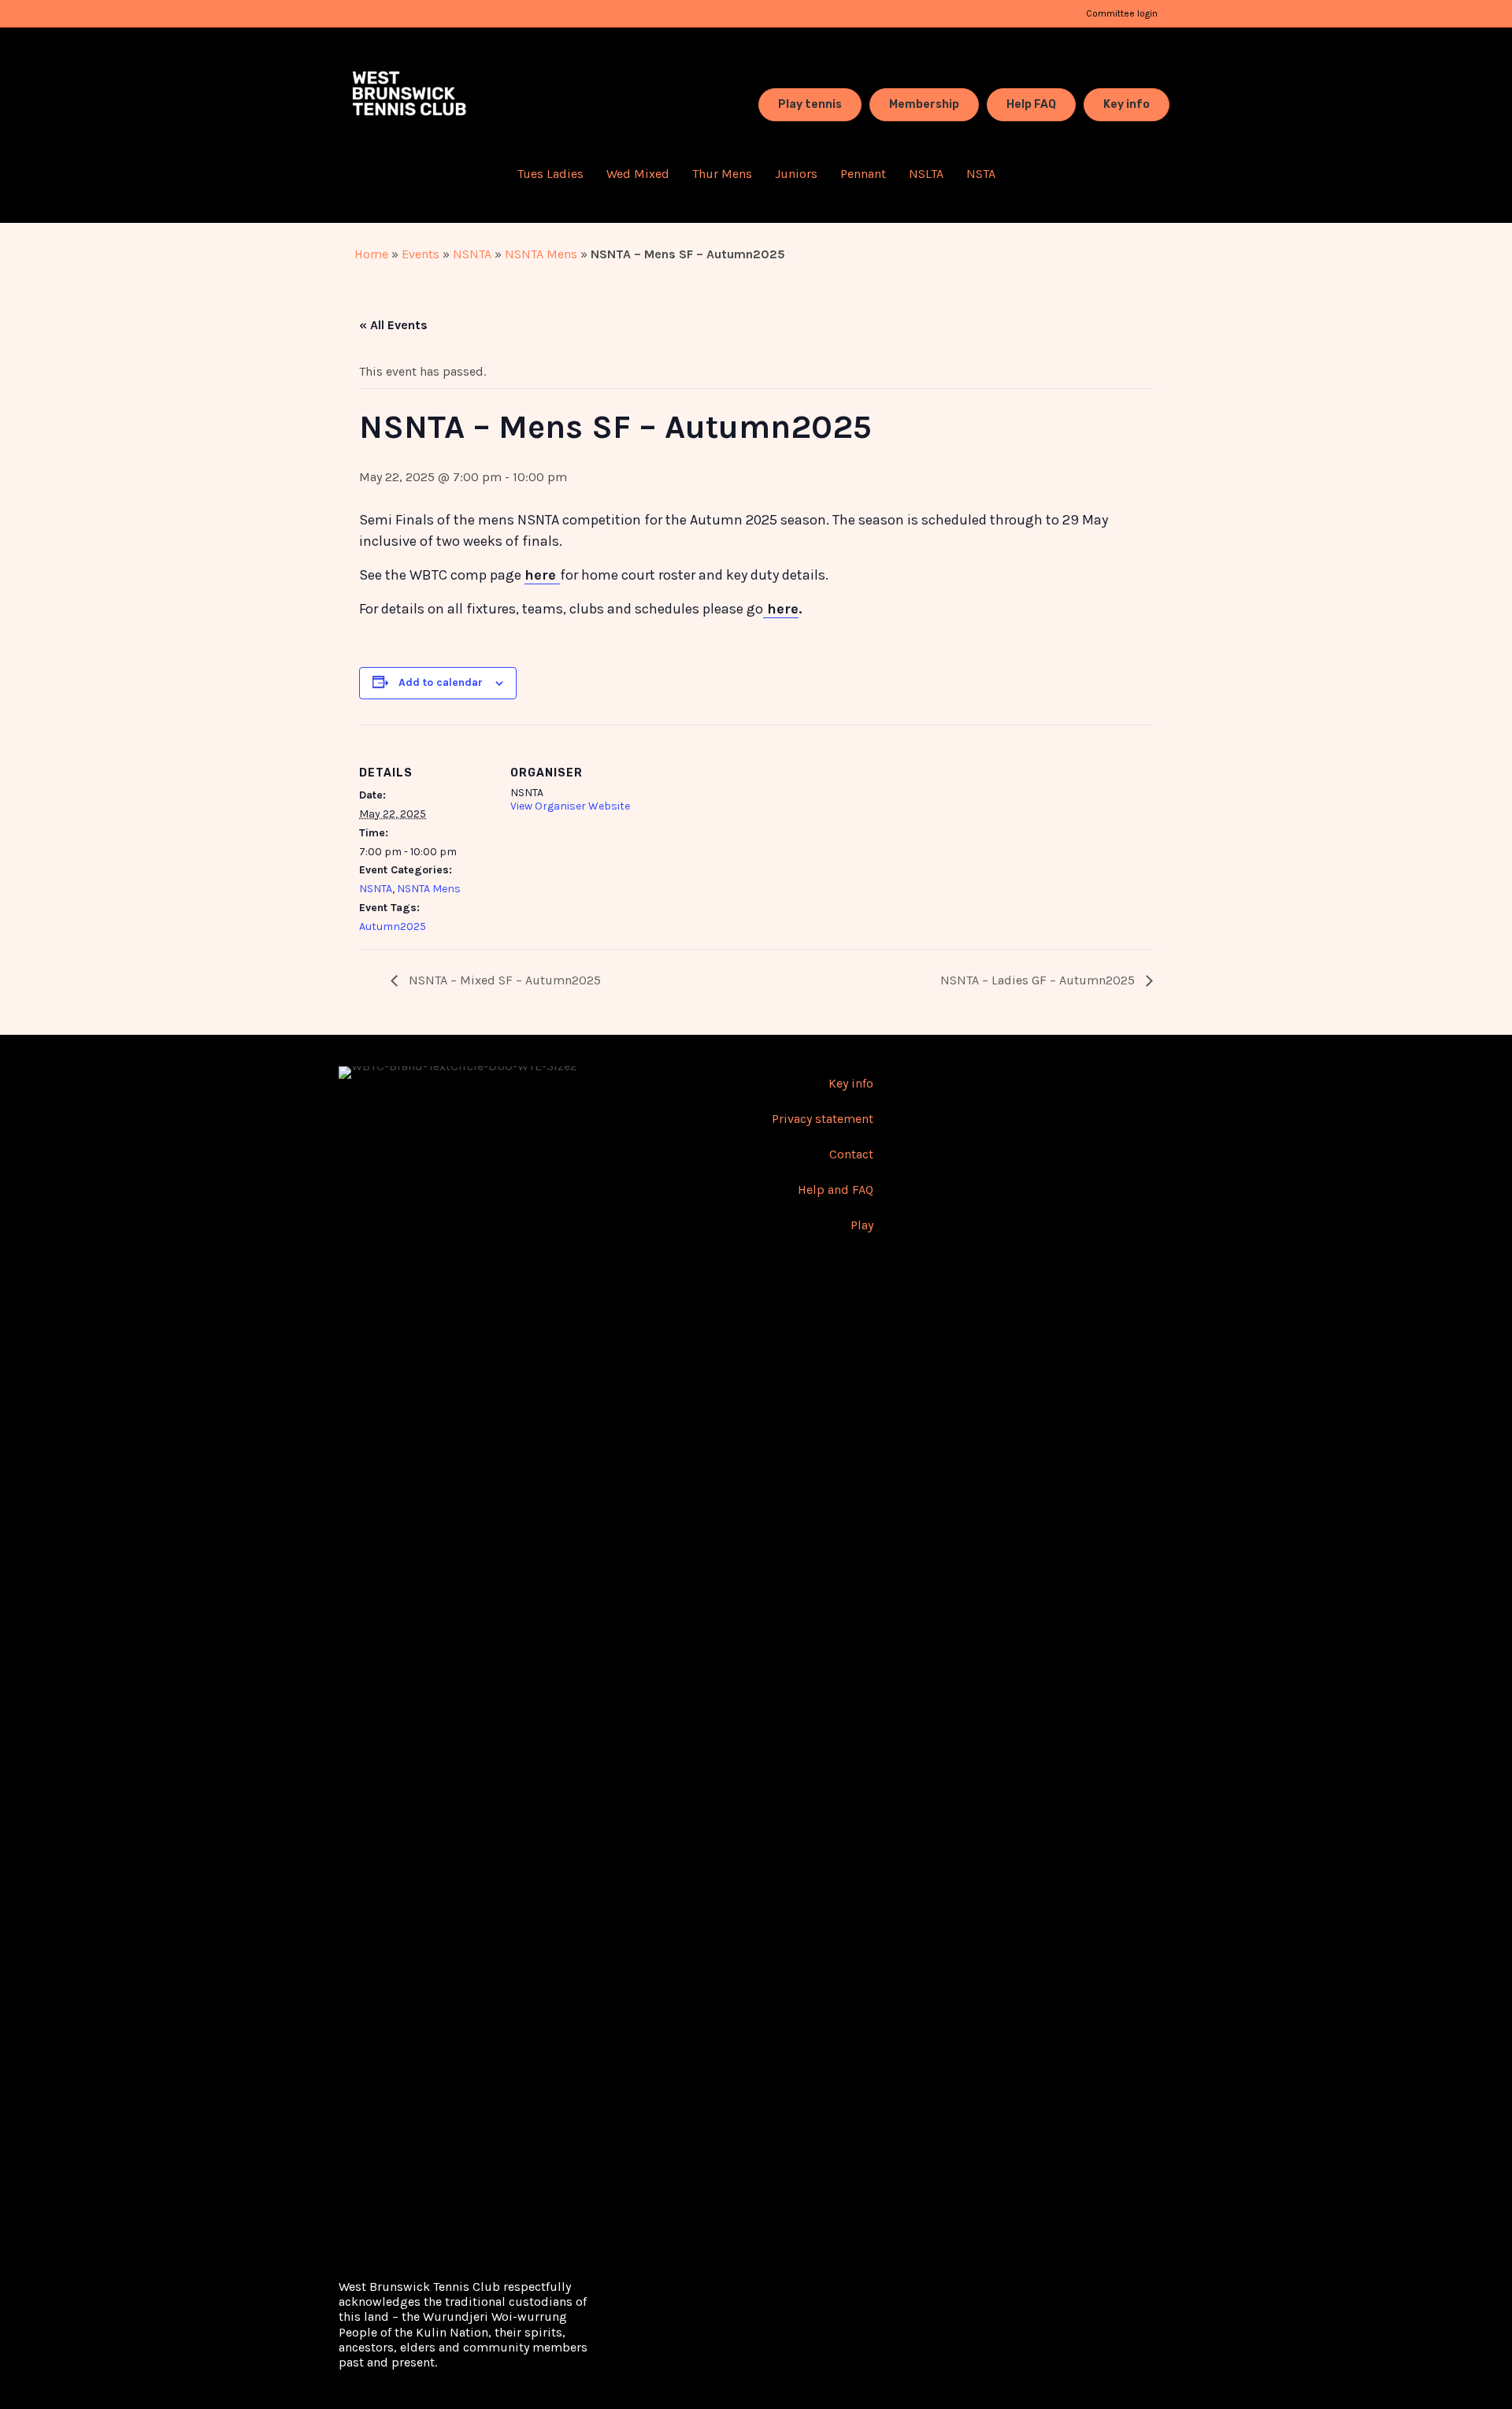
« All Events (393, 325)
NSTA (981, 174)
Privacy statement (823, 1119)
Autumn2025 (393, 927)
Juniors (796, 174)
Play (862, 1225)
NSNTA (472, 254)
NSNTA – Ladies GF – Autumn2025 (1039, 980)
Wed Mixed (638, 174)
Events (421, 254)
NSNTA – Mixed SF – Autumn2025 (503, 980)
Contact (851, 1154)
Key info (851, 1083)
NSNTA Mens (541, 254)
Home (371, 254)
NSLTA (926, 174)
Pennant (863, 174)
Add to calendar (441, 682)
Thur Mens (722, 174)
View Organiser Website (570, 806)
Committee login (1122, 13)
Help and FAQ (836, 1190)
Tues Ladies (550, 174)
